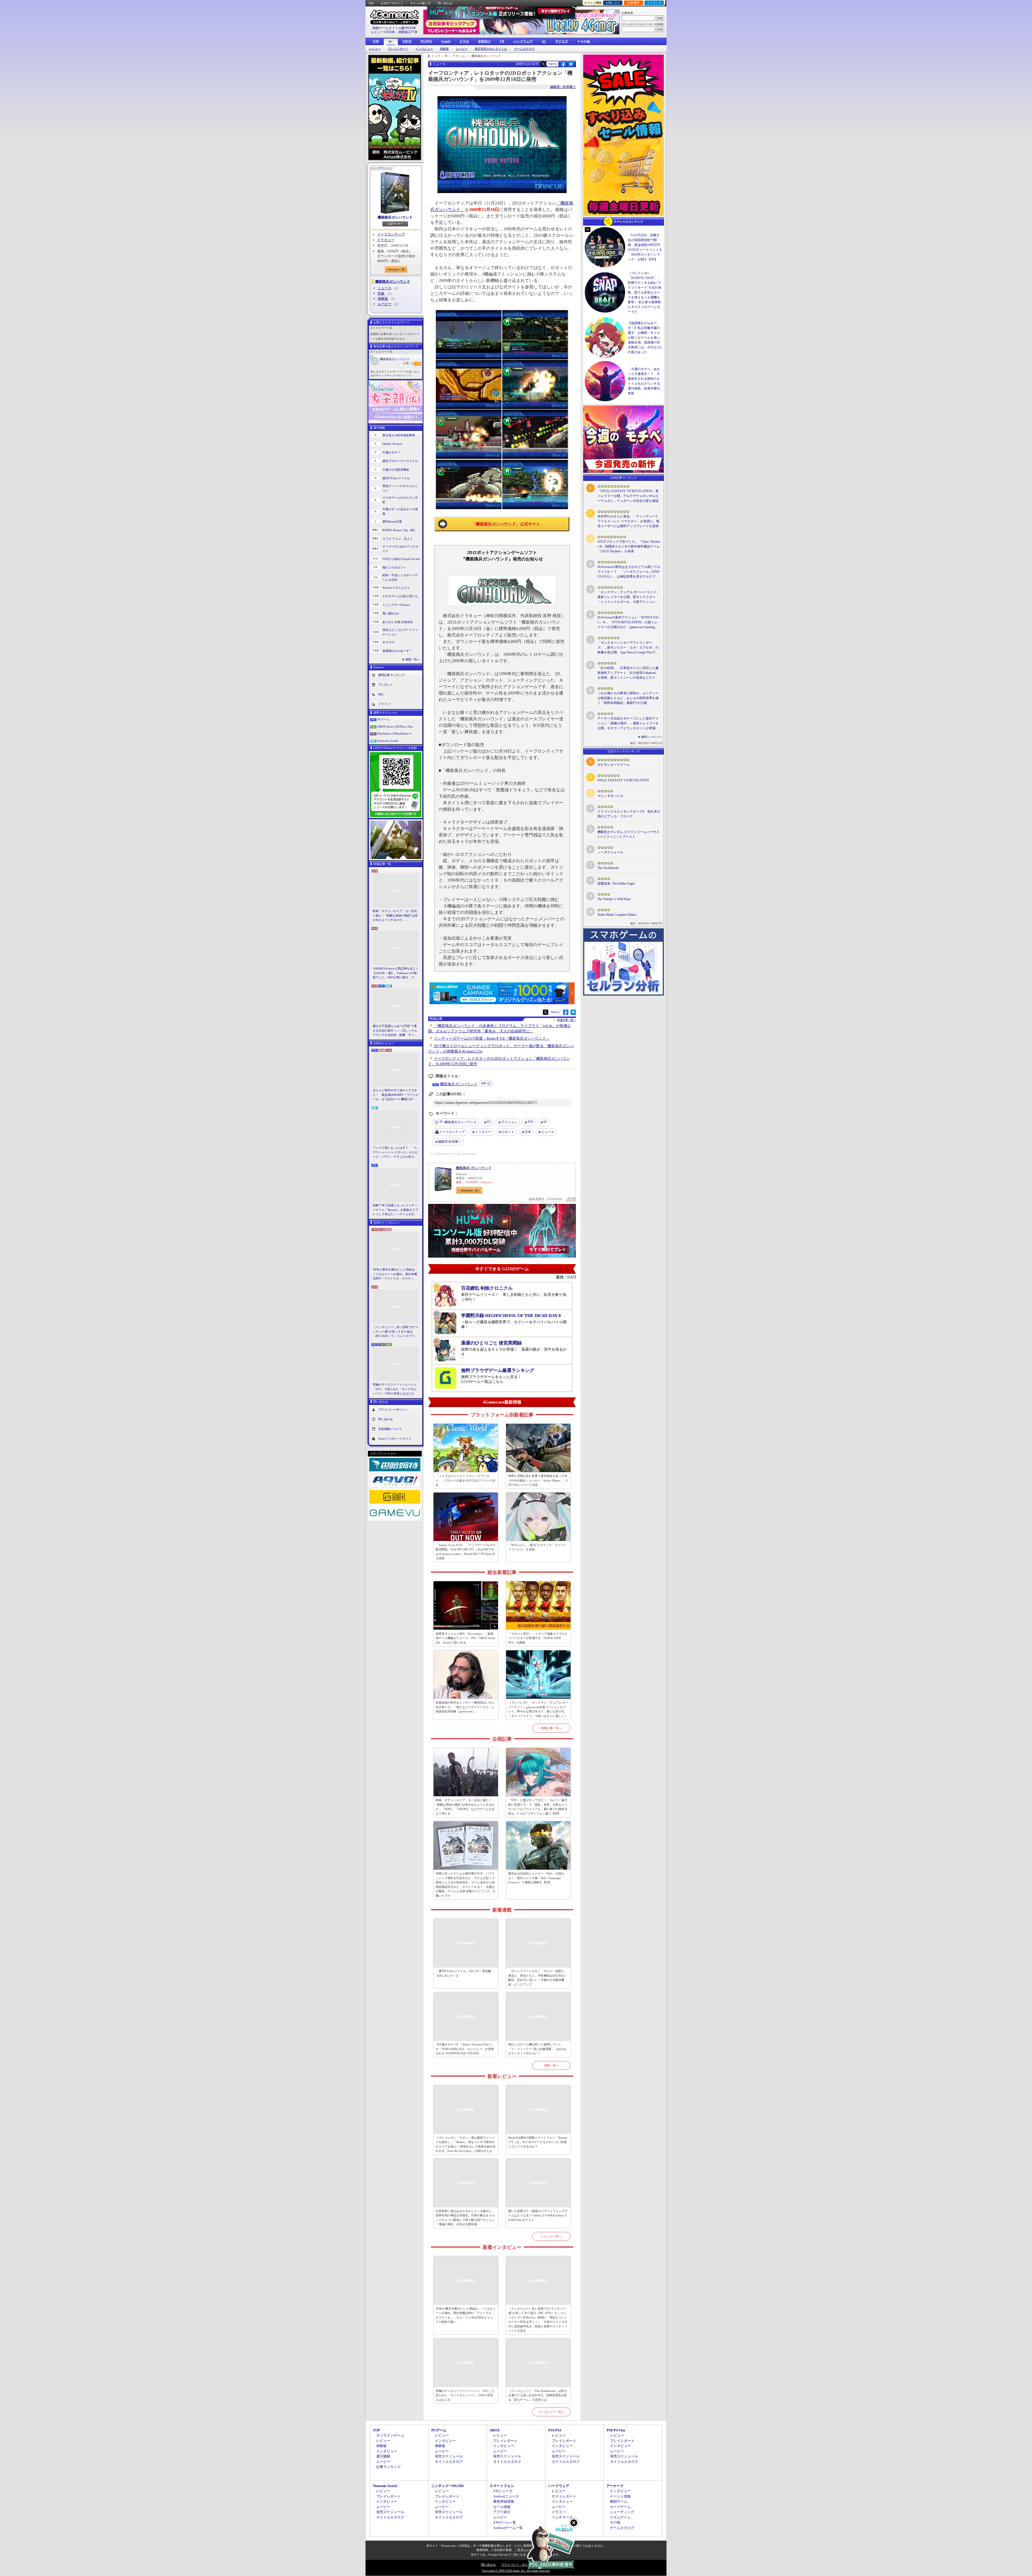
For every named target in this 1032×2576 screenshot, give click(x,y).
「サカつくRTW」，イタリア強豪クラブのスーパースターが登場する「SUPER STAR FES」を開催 (538, 1638)
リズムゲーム (620, 2517)
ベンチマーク (562, 2517)
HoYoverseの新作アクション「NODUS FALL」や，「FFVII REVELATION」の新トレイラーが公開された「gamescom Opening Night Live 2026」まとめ (628, 622)
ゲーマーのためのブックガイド (400, 549)
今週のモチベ (391, 452)
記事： (408, 363)
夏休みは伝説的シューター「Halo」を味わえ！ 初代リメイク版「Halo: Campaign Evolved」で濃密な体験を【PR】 (536, 1878)
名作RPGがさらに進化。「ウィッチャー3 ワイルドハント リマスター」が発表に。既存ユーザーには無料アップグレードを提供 (628, 521)
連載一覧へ (413, 659)
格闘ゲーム (619, 2501)
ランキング (654, 3)
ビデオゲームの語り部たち (400, 596)
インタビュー (424, 49)
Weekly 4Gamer (392, 444)
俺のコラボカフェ (394, 567)
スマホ (464, 41)
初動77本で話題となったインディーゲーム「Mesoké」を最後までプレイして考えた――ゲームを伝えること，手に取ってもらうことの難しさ (395, 1210)
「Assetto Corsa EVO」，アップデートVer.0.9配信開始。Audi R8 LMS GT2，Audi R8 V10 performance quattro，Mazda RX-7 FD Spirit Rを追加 (465, 1552)
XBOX (407, 41)
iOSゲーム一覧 (505, 2522)
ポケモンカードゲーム (614, 765)
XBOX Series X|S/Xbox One (395, 727)
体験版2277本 (408, 32)
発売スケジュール (449, 2456)
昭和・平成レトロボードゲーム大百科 (400, 577)
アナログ (562, 41)
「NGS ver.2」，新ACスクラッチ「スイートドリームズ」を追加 (537, 1547)
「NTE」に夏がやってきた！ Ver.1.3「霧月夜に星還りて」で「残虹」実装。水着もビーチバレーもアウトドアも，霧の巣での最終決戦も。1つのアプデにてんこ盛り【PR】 (538, 1807)
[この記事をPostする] (543, 64)
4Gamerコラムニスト (396, 588)
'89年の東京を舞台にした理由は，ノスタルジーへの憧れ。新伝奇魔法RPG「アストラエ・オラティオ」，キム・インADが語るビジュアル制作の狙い (396, 1274)
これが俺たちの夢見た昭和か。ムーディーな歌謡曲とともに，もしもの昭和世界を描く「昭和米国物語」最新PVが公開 (628, 698)
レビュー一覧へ (551, 2236)
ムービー (462, 49)
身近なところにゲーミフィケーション (400, 632)
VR (502, 41)
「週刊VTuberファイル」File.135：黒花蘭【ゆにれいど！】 (463, 1973)
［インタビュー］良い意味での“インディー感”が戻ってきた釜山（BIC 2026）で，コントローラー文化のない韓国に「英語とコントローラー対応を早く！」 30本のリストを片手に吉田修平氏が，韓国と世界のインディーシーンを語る (396, 1332)
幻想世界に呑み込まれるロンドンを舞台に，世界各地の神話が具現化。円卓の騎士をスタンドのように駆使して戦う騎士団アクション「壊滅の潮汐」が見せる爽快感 (465, 2218)
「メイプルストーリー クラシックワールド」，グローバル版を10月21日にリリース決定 (465, 1480)
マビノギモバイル (610, 796)
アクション (509, 1122)
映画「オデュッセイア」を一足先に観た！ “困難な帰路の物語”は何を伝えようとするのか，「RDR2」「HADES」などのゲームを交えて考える (395, 916)
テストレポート (564, 2496)
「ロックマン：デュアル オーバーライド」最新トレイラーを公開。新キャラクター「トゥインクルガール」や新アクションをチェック (628, 597)
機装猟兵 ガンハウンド (474, 1168)
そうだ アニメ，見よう (398, 539)
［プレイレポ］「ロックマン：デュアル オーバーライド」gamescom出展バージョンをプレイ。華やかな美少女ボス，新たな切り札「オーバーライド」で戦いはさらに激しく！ (538, 1709)
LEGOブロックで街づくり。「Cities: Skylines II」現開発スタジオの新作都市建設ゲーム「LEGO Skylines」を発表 (629, 546)
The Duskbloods (608, 868)
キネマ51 (388, 642)
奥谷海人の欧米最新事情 (399, 435)
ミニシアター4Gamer (396, 605)
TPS (530, 1122)
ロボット (508, 1132)
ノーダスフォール (610, 852)
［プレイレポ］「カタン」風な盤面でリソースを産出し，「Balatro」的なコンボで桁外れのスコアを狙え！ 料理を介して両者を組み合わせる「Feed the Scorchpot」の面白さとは (466, 2144)
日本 (528, 1132)
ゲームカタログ (524, 49)
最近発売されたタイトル (491, 49)
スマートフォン (502, 2486)
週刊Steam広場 (392, 521)
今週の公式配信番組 (396, 470)
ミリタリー (483, 1132)
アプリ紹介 (502, 2512)
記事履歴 (633, 3)
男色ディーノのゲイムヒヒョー (400, 488)
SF (545, 1122)
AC (544, 41)
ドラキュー (386, 240)
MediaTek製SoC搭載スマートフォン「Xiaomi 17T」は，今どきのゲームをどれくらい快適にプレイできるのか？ (538, 2142)
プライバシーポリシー (393, 1409)
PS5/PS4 (426, 41)
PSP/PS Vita (616, 2430)
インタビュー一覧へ (551, 2412)
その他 (615, 2522)
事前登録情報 (504, 2501)
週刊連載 (383, 2456)
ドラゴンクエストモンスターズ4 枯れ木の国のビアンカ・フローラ (629, 814)
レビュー (375, 49)
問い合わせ (445, 3)
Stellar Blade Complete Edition (617, 915)
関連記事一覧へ (567, 1020)
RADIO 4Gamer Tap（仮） (400, 530)
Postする (553, 64)
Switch (446, 41)
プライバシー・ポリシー (517, 2565)
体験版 (444, 49)
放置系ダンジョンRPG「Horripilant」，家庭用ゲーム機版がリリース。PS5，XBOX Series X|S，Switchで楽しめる (465, 1638)
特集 (381, 293)
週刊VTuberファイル (396, 478)
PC (391, 42)
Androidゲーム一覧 (508, 2528)
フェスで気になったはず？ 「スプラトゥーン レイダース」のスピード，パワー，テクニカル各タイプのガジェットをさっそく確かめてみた (395, 1153)
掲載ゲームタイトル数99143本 (394, 28)
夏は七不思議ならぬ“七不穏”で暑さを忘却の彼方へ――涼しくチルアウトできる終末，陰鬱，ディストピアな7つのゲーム (395, 1031)
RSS (371, 3)
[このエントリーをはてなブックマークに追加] (571, 66)
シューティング (622, 2512)
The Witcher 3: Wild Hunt (614, 899)
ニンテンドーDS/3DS (448, 2486)
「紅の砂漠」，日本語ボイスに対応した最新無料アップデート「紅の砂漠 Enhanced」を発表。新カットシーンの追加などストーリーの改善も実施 (628, 673)
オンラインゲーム (390, 2435)
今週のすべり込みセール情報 (400, 511)
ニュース (385, 288)
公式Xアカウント (392, 3)
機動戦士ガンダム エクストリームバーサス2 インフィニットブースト (628, 834)
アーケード (615, 2486)
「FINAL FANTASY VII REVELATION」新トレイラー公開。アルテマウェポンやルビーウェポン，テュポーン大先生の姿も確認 (628, 496)
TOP (376, 41)
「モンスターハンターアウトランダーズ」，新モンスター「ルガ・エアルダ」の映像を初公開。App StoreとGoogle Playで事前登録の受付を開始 (628, 648)
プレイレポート (398, 49)
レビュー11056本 (383, 32)
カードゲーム (620, 2507)
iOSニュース (503, 2491)
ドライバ (384, 704)
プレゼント (386, 685)
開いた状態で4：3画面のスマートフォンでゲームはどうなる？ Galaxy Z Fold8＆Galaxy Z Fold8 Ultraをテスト (538, 2215)
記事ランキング (388, 2467)
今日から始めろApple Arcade (401, 559)
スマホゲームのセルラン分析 (400, 500)
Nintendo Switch (388, 741)
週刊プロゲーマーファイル (400, 461)
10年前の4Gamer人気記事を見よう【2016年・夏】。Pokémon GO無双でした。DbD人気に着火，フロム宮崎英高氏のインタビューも (396, 973)
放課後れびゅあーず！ (397, 651)
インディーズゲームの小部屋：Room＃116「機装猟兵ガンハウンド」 (492, 1038)
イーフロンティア (391, 234)
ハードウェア (523, 41)
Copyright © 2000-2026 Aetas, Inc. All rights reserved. (516, 2571)
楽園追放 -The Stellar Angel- (616, 883)
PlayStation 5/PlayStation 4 (394, 734)
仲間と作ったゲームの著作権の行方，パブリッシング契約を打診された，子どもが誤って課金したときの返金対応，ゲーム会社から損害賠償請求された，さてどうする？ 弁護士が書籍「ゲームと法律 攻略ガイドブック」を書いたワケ (466, 1885)
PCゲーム (384, 719)
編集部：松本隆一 (563, 87)
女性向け (484, 41)
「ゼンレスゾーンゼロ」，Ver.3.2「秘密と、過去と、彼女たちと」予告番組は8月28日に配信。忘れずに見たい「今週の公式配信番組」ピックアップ (538, 1978)
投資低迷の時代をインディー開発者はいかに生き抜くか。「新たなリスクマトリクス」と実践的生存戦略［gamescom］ (465, 1707)
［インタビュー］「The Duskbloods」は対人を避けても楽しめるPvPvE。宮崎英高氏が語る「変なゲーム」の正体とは (538, 2395)
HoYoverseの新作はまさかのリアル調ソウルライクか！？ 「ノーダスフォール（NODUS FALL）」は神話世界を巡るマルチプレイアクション (629, 572)
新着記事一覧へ (551, 1728)
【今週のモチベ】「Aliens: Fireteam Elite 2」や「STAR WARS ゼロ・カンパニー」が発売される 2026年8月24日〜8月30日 (465, 2049)
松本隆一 (450, 1142)
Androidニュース (506, 2496)
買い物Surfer (391, 613)
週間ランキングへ (652, 737)
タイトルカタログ (449, 2462)
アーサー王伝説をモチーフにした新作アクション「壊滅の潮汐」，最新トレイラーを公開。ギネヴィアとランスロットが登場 (628, 723)
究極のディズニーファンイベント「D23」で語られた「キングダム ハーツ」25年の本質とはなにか (395, 1389)
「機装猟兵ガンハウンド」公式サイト (506, 524)
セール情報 (502, 2507)
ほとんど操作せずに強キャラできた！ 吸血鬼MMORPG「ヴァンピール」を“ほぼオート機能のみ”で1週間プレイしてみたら (396, 1095)
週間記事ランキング (391, 675)
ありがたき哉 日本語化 (398, 622)
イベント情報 (620, 2496)
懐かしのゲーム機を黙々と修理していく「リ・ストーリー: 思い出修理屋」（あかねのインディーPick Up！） (537, 2049)
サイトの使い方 (420, 3)
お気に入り (613, 3)
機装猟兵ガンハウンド (395, 217)
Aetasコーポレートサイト (395, 1438)
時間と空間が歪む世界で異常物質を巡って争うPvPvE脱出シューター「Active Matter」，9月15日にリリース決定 (538, 1480)
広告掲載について (390, 1429)
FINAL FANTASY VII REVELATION (623, 780)
